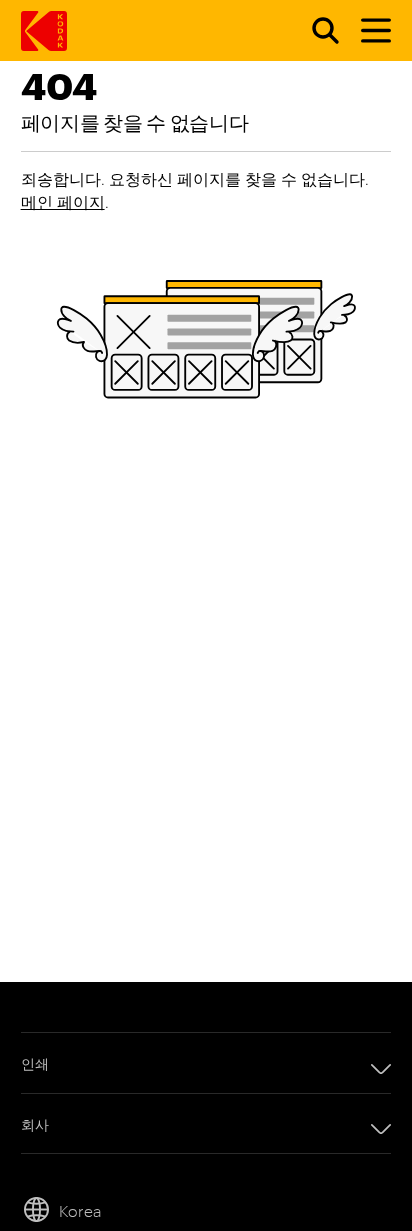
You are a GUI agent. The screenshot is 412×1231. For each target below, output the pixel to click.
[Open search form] (314, 31)
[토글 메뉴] (367, 31)
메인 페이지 (63, 201)
